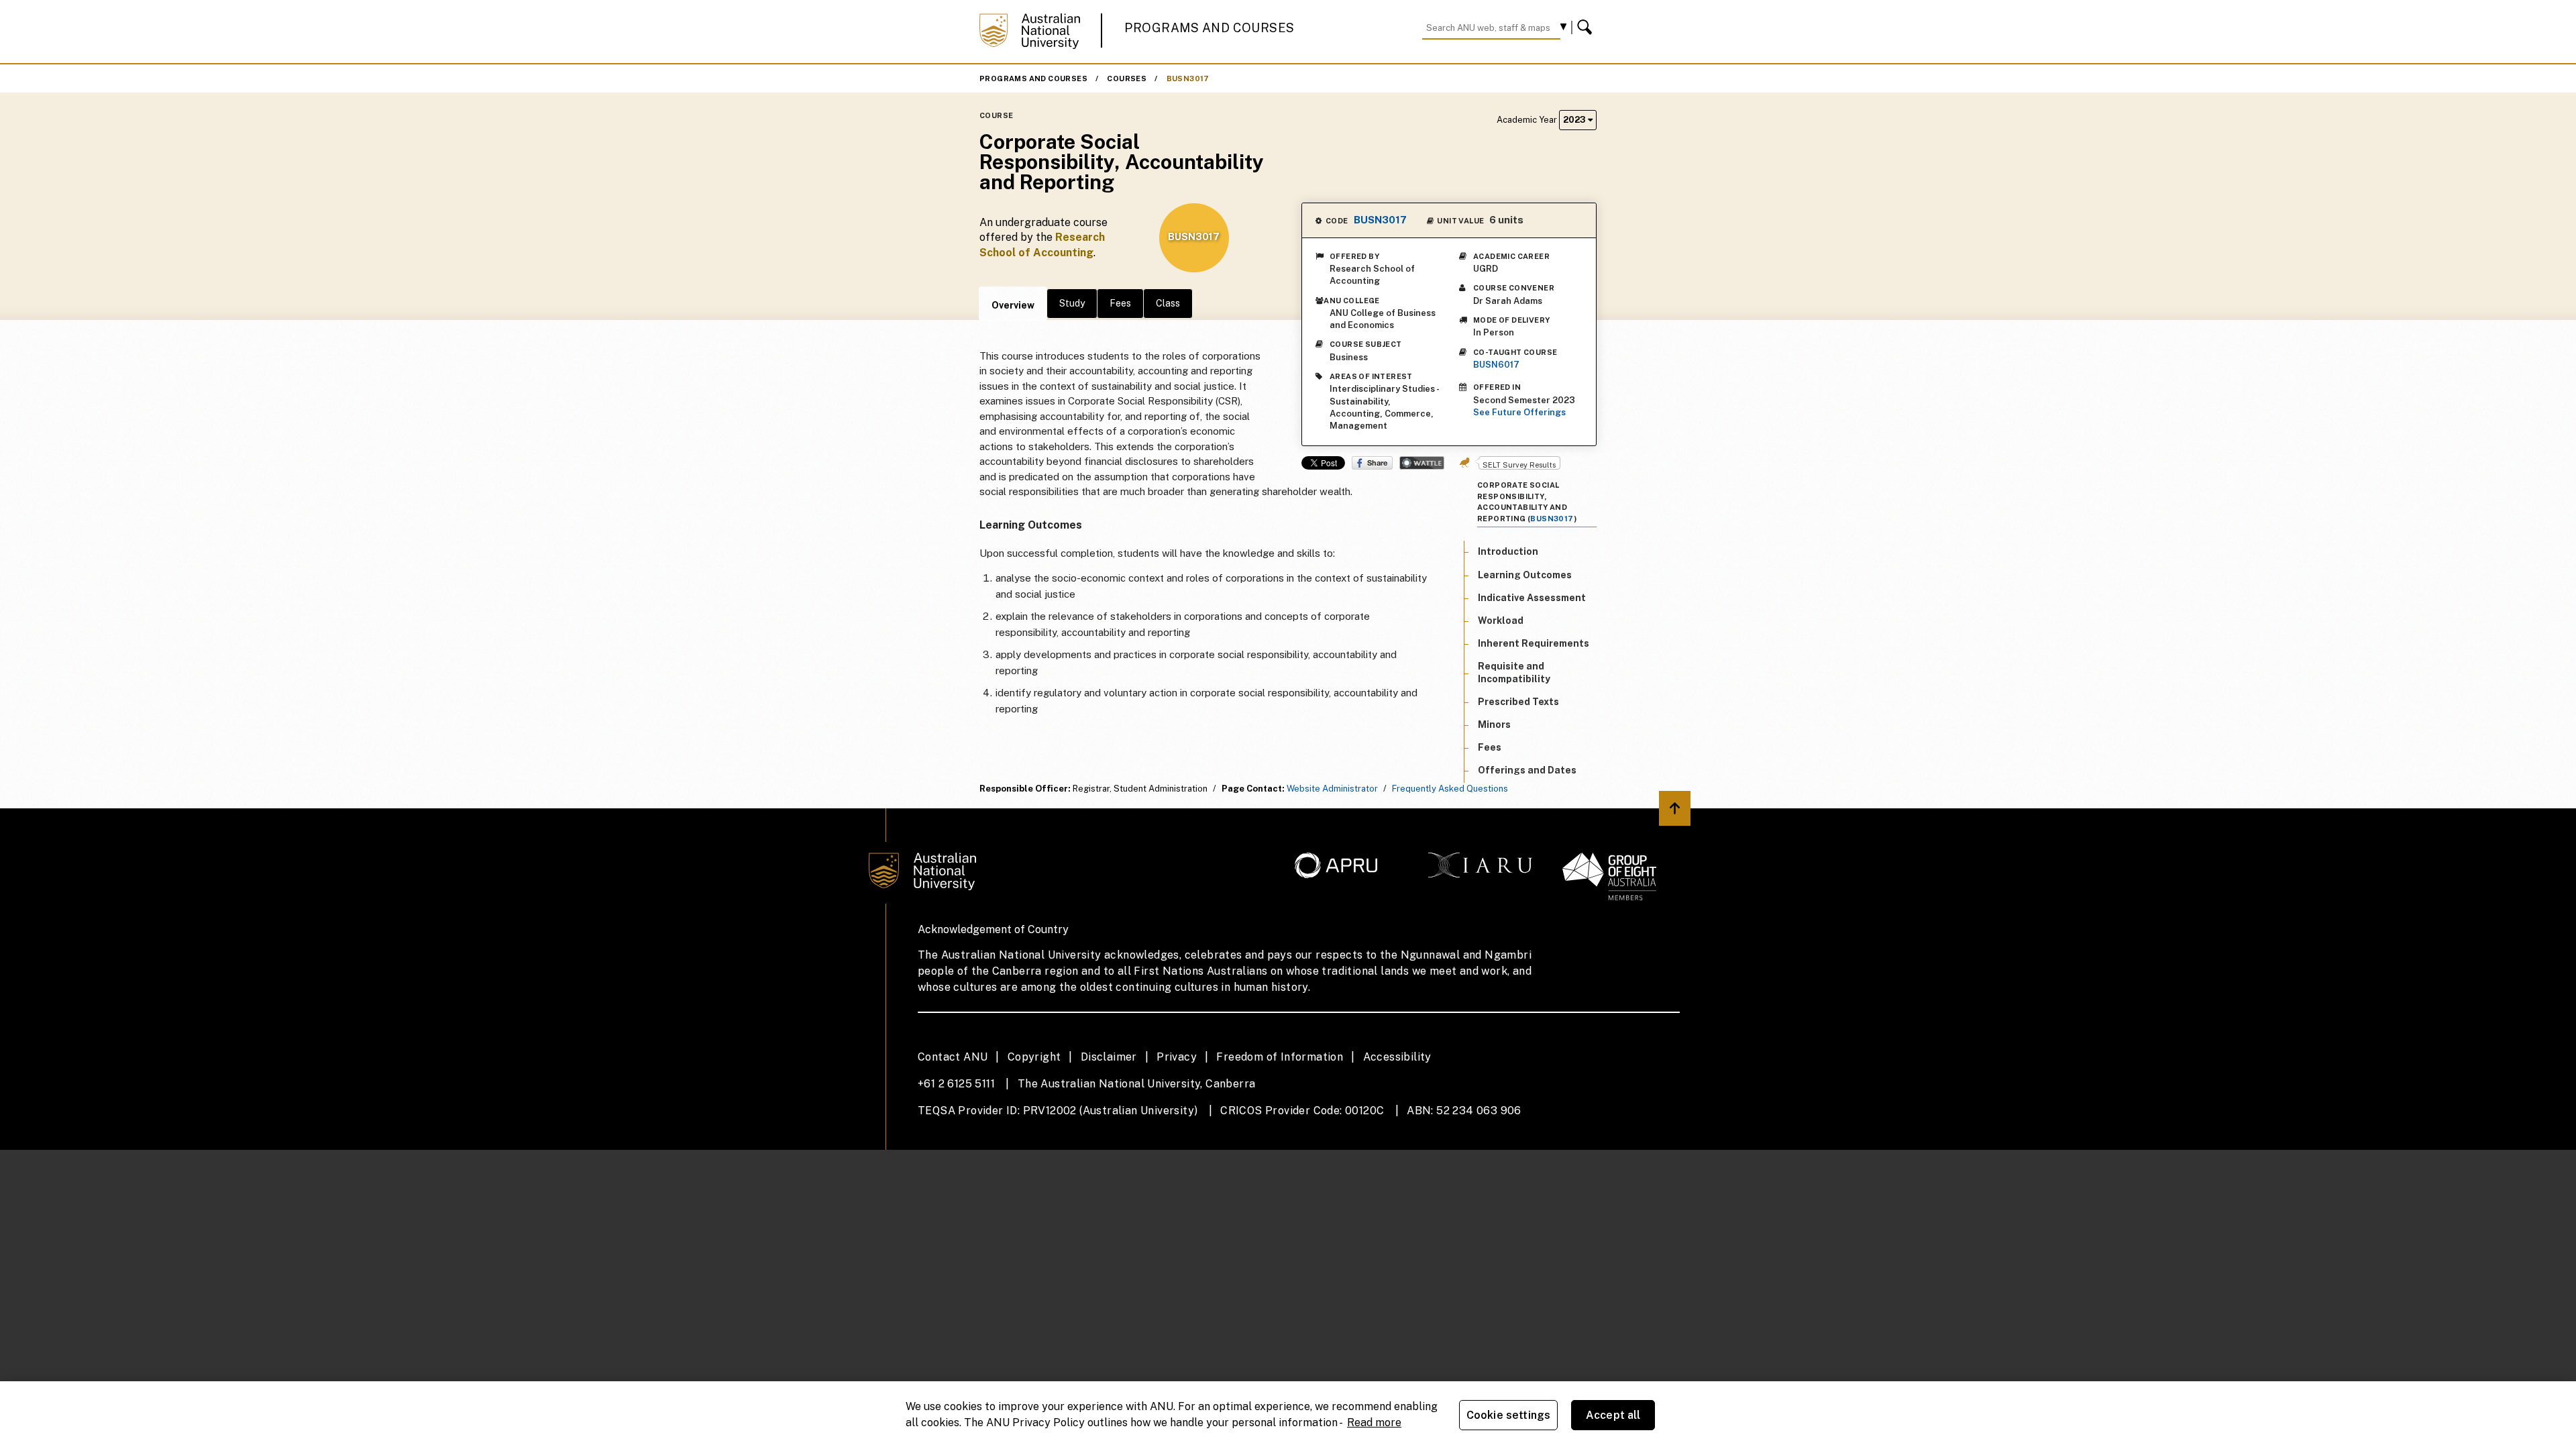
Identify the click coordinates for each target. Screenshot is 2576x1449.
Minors (1494, 724)
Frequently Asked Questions (1450, 789)
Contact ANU (953, 1057)
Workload (1501, 621)
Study (1072, 303)
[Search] (1587, 28)
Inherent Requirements (1534, 643)
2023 (1575, 120)
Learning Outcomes (1525, 575)
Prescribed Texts (1518, 702)
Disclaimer (1109, 1057)
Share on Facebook (1372, 463)
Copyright (1034, 1057)
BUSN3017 (1188, 78)
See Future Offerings (1519, 412)
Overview (1013, 305)
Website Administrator (1332, 789)
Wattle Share (1422, 463)
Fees (1120, 303)
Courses (1127, 78)
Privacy (1177, 1057)
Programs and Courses (1210, 28)
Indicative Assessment (1532, 598)
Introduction (1508, 551)
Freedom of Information (1280, 1057)
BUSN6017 (1496, 365)
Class (1168, 303)
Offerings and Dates (1527, 770)
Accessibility (1397, 1057)
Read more (1374, 1423)
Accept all (1613, 1415)
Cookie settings (1508, 1415)
